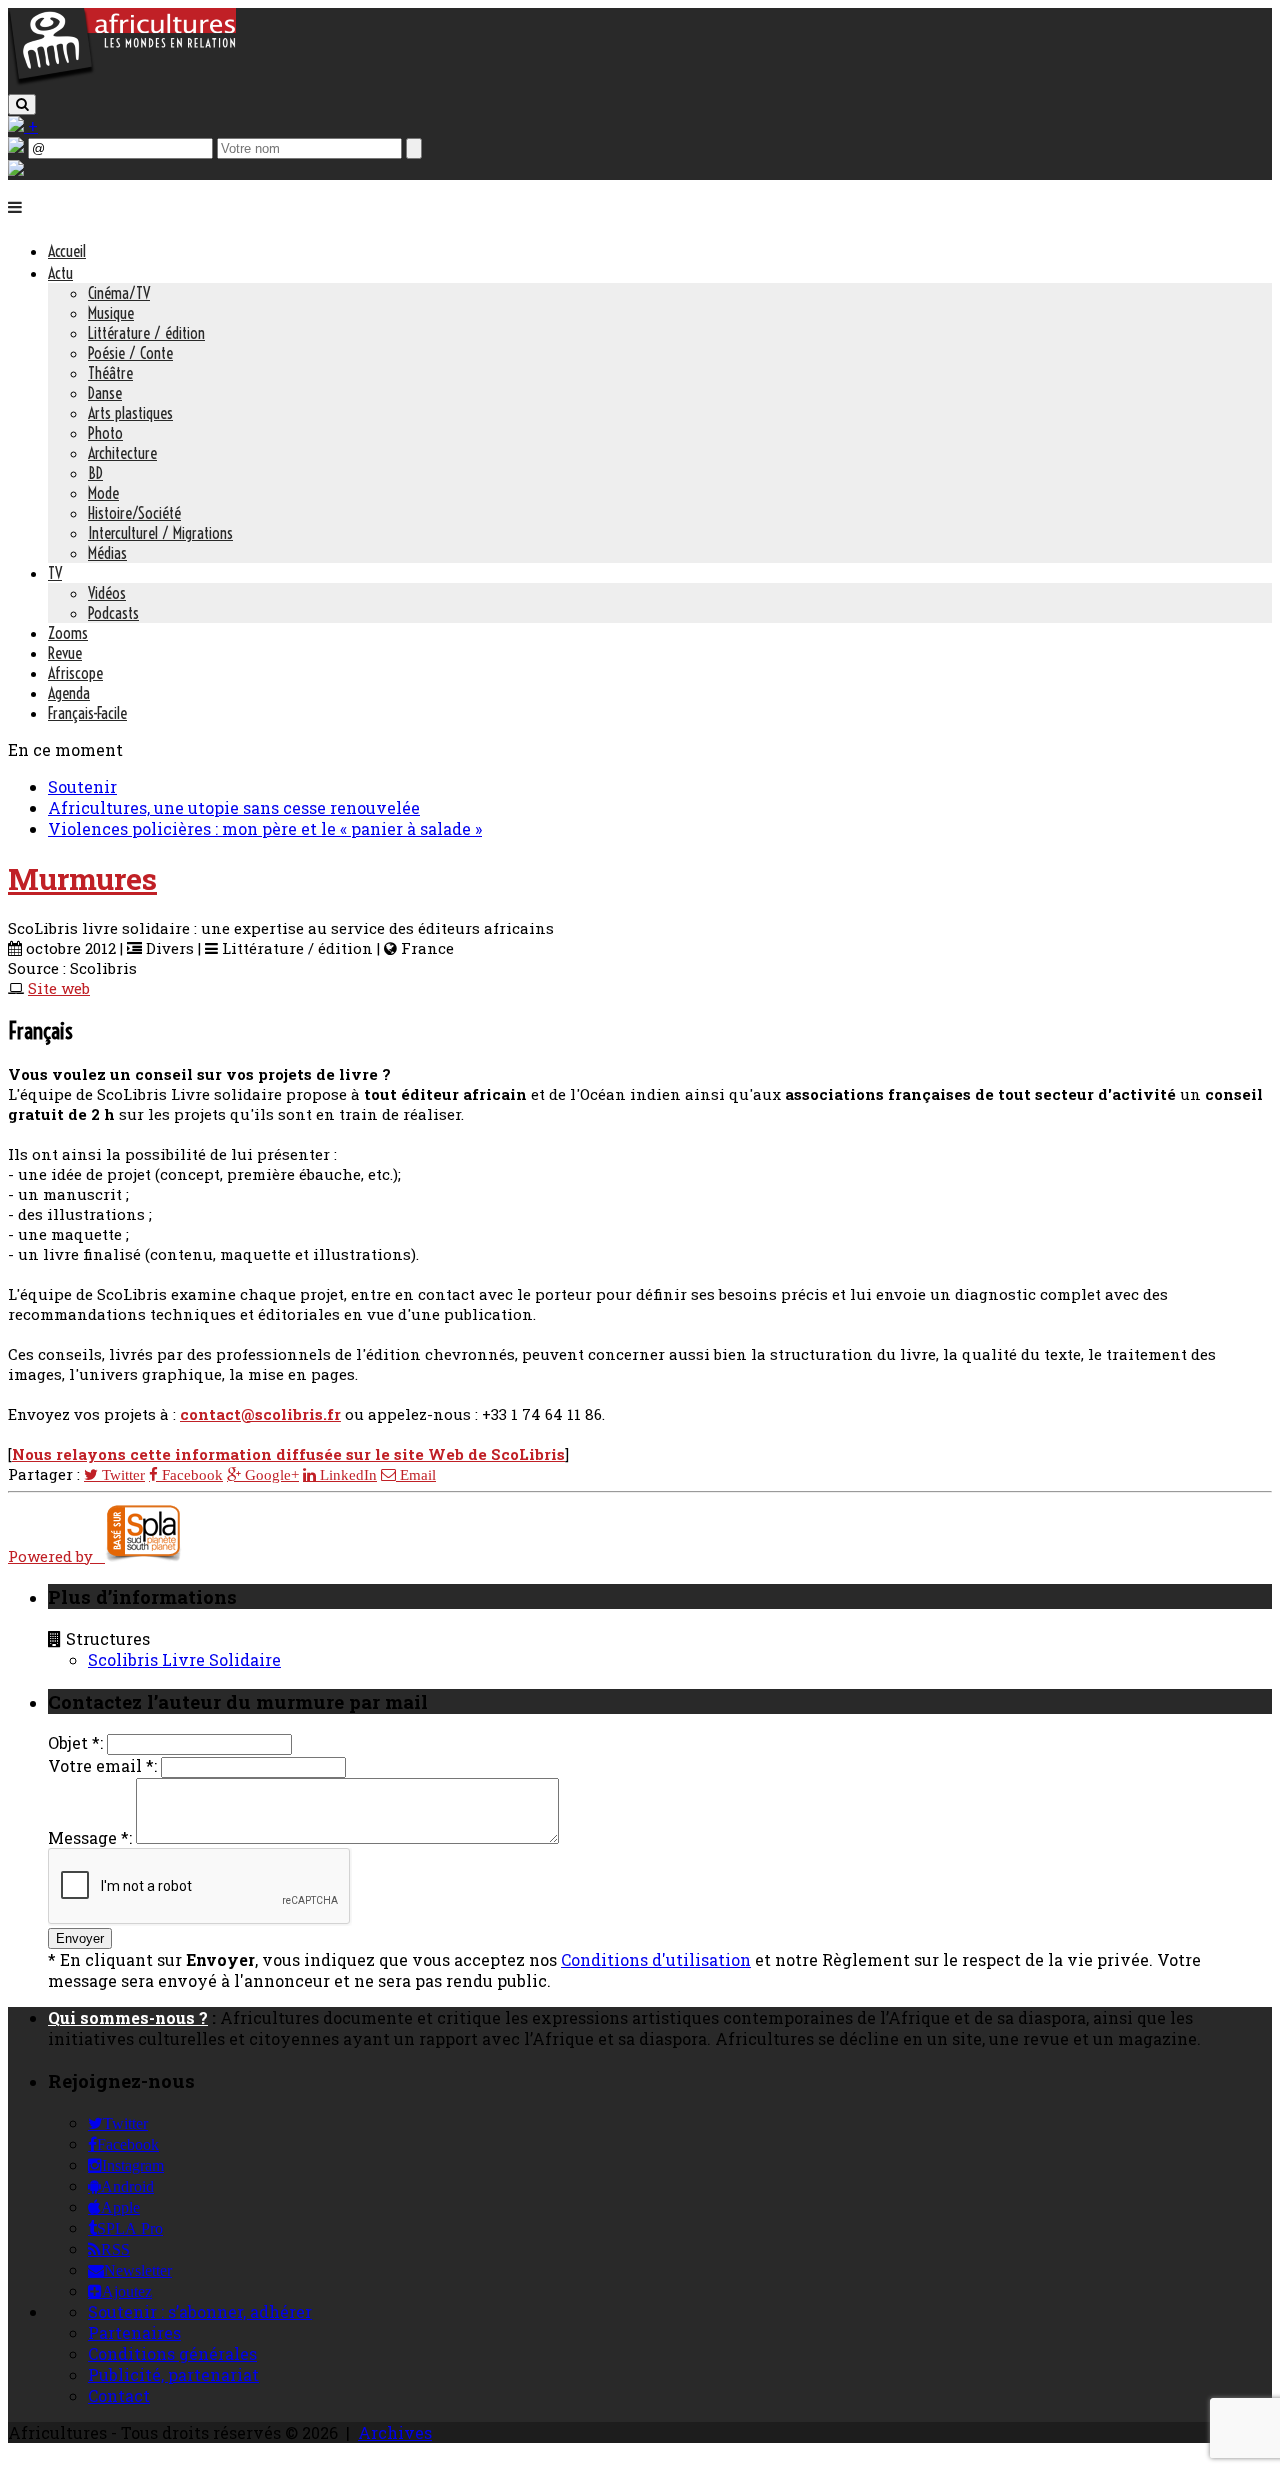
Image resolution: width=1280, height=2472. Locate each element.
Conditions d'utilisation (656, 1959)
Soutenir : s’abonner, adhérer (200, 2311)
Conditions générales (172, 2353)
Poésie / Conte (130, 353)
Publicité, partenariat (173, 2374)
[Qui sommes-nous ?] (16, 169)
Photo (105, 433)
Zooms (68, 633)
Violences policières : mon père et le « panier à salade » (265, 828)
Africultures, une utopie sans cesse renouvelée (234, 807)
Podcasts (113, 613)
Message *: (90, 1837)
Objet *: (75, 1742)
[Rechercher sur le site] (22, 104)
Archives (395, 2432)
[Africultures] (122, 81)
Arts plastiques (130, 413)
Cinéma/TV (119, 293)
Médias (107, 553)
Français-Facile (87, 713)
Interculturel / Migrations (160, 533)
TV (55, 573)
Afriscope (75, 673)
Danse (105, 393)
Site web (59, 988)
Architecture (122, 453)
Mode (103, 493)
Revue (65, 653)
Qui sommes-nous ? (128, 2017)
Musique (111, 313)
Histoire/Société (134, 513)
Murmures (82, 878)
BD (95, 473)
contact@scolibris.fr (260, 1414)
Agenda (69, 693)
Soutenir (82, 786)
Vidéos (107, 593)
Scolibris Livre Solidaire (184, 1659)
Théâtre (110, 373)
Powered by (56, 1556)
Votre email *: (102, 1765)
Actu (60, 273)
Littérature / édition (146, 333)
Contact (119, 2395)
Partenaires (134, 2332)
